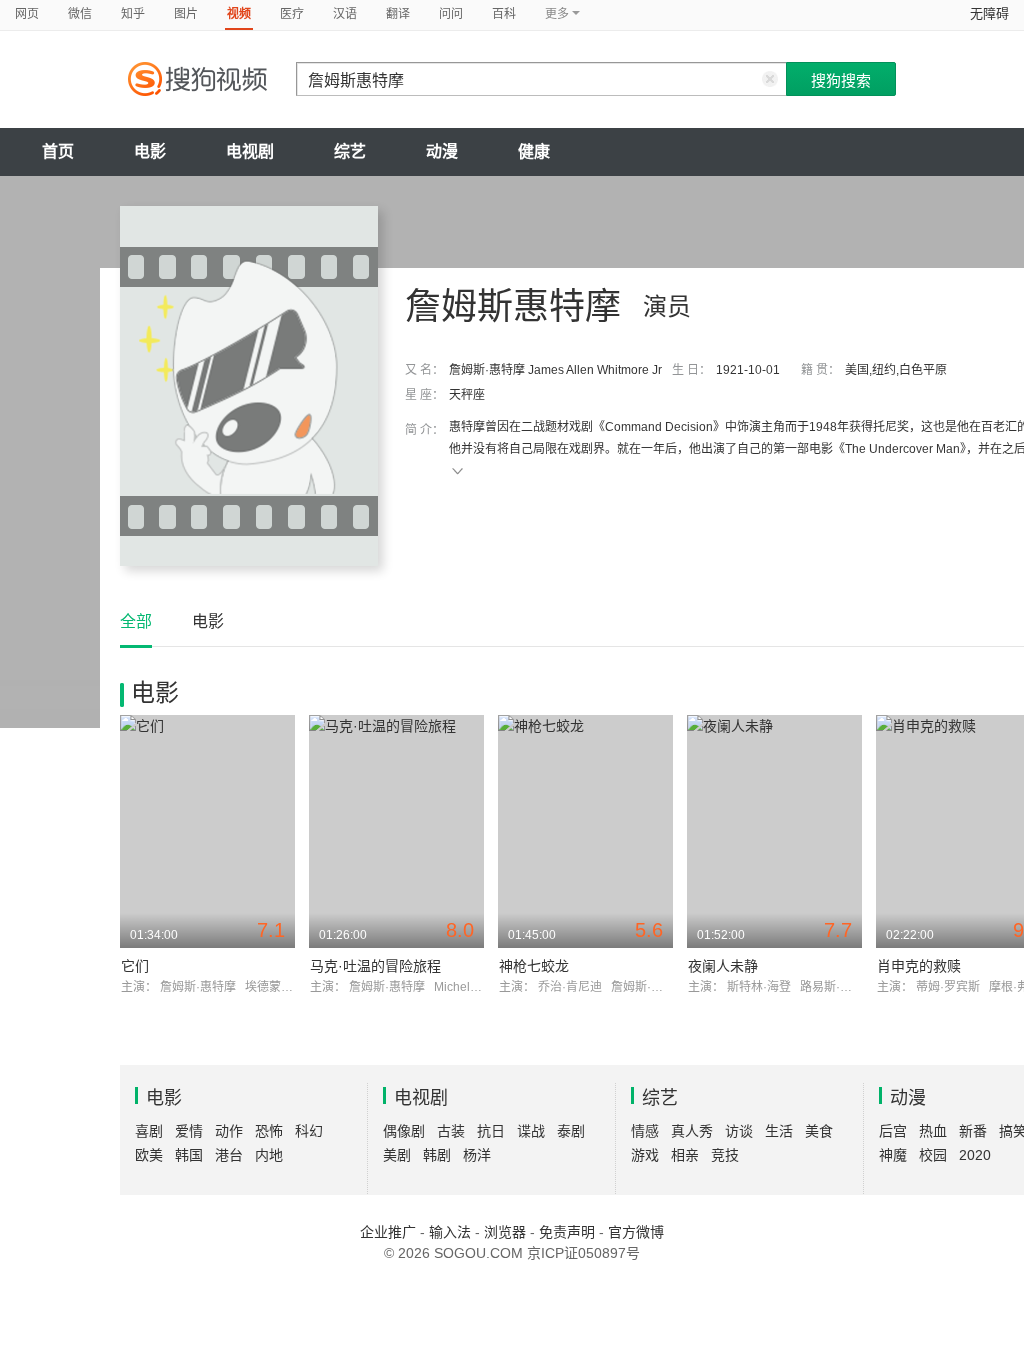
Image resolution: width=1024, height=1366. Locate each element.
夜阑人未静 (723, 966)
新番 (973, 1131)
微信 (80, 14)
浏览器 (505, 1232)
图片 (186, 14)
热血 (933, 1131)
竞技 (725, 1155)
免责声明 (567, 1232)
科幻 (309, 1131)
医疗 (292, 14)
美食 (819, 1131)
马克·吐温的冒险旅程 (375, 966)
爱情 (189, 1131)
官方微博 (636, 1232)
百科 (504, 14)
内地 (269, 1155)
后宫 (893, 1131)
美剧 (397, 1155)
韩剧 (437, 1155)
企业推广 (388, 1232)
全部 (136, 621)
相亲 (685, 1155)
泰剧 (571, 1131)
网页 (27, 14)
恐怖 (269, 1131)
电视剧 (250, 151)
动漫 (442, 151)
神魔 (893, 1155)
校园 (933, 1155)
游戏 (645, 1155)
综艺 (350, 151)
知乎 (133, 14)
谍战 (531, 1131)
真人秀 (692, 1131)
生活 (779, 1131)
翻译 (398, 14)
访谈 (739, 1131)
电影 (150, 151)
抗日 (491, 1131)
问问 (451, 14)
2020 (975, 1155)
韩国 (189, 1155)
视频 (239, 14)
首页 (58, 151)
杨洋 (477, 1155)
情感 (645, 1131)
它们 (135, 966)
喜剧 (149, 1131)
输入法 (450, 1232)
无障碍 (989, 13)
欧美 (149, 1155)
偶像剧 (404, 1131)
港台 (229, 1155)
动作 (229, 1131)
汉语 (345, 14)
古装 (451, 1131)
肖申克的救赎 (919, 966)
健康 (534, 151)
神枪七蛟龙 (534, 966)
